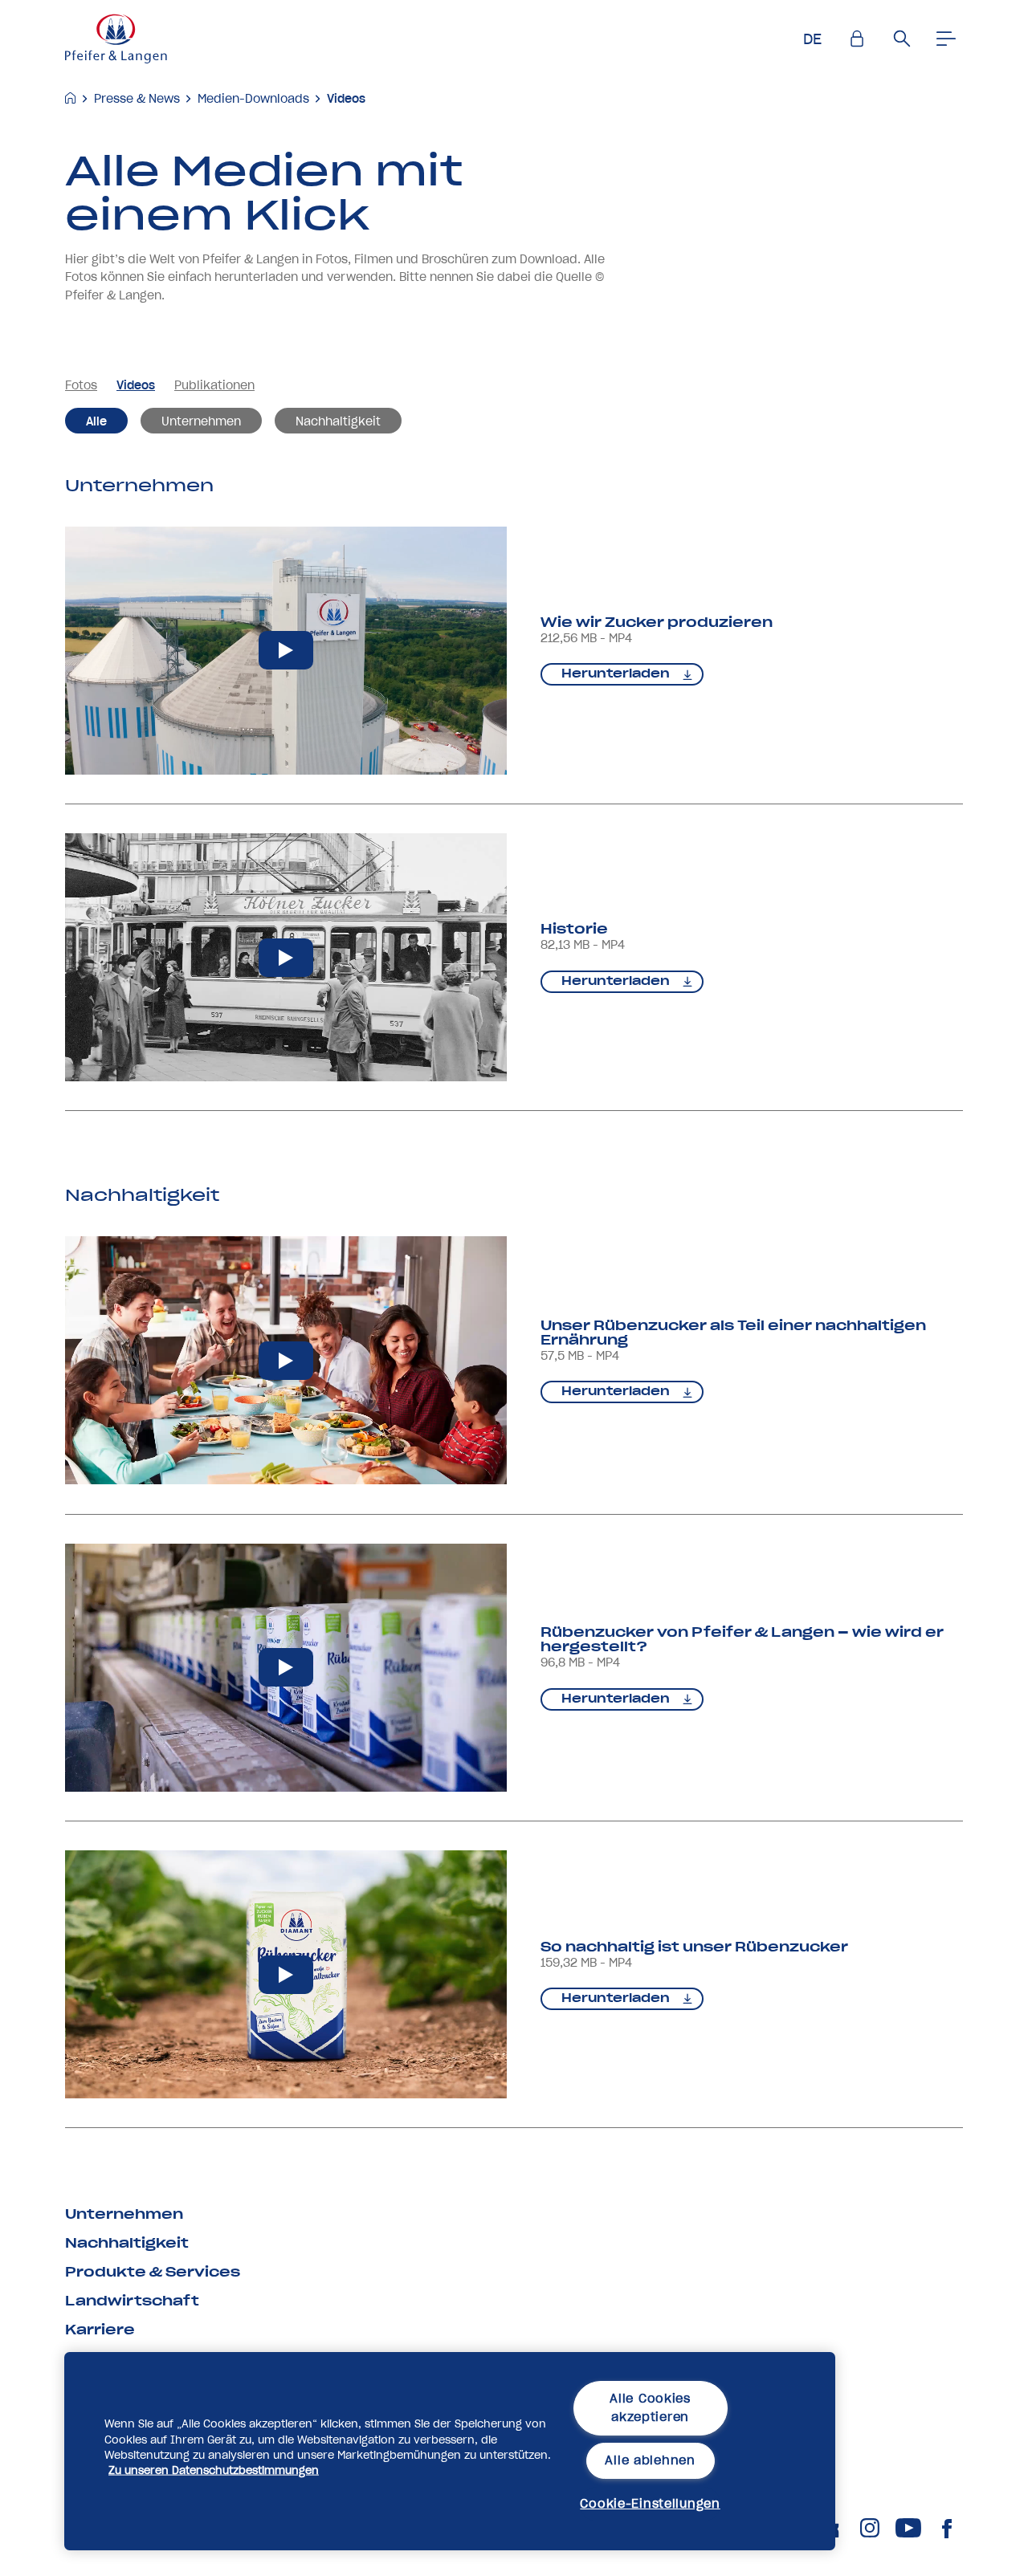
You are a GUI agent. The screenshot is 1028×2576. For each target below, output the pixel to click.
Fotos (81, 385)
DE (812, 39)
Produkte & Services (153, 2272)
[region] (450, 2451)
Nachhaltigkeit (338, 421)
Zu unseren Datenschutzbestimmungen (214, 2470)
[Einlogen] (857, 39)
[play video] (286, 651)
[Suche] (902, 39)
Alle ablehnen (650, 2460)
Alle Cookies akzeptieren (650, 2408)
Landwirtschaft (132, 2301)
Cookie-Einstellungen (650, 2504)
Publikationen (214, 385)
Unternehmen (201, 421)
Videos (346, 99)
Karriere (100, 2330)
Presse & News (137, 99)
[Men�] (947, 39)
